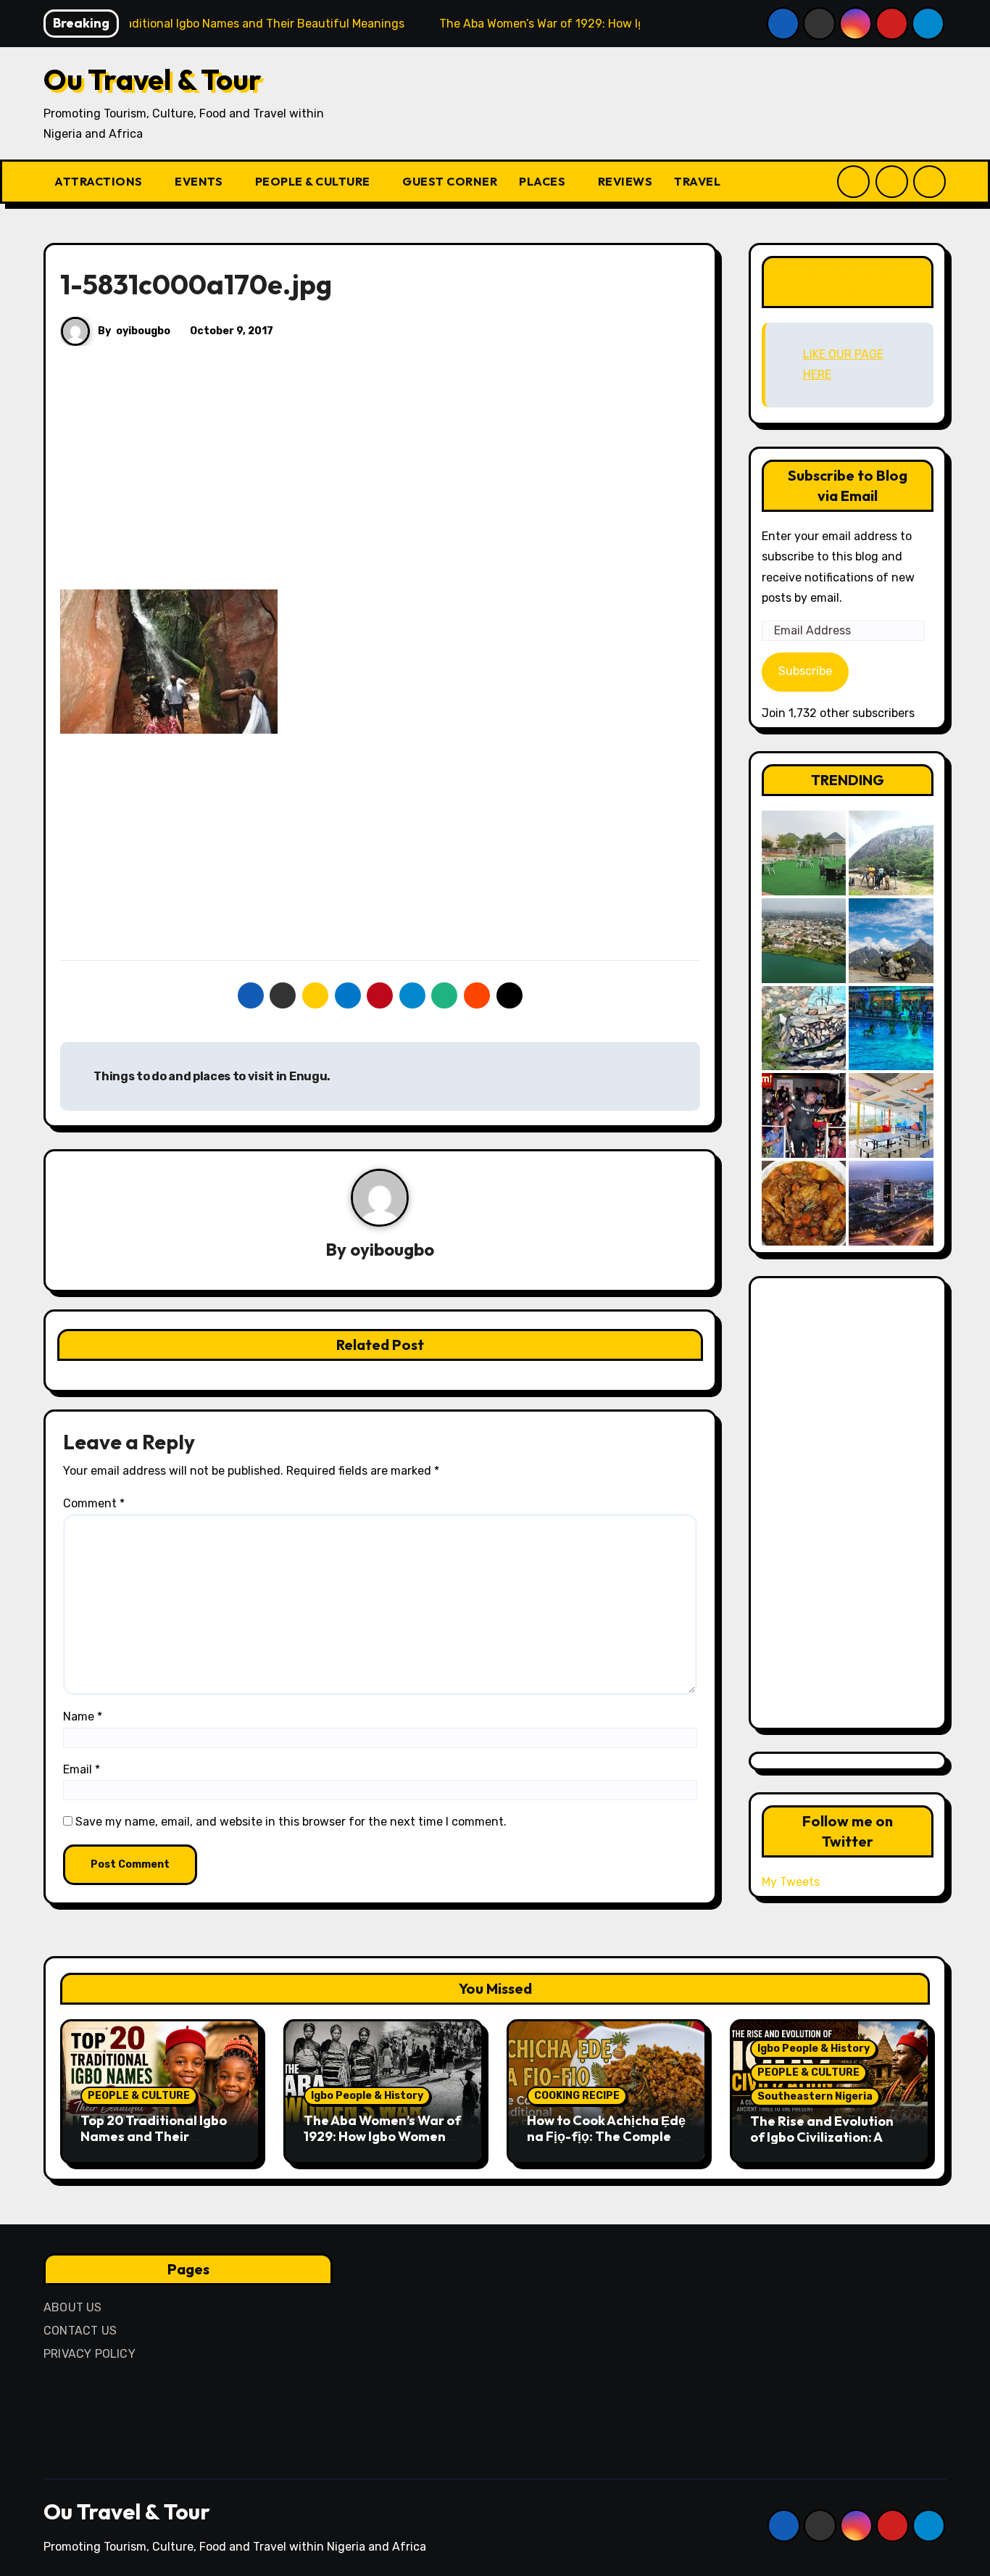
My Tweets (791, 1882)
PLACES (544, 181)
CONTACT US (80, 2331)
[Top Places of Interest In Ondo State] (891, 853)
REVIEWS (625, 181)
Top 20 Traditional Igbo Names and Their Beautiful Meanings (154, 2136)
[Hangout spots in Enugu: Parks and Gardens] (804, 853)
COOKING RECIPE (577, 2096)
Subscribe (805, 671)
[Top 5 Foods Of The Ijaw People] (804, 1203)
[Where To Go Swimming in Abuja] (891, 1028)
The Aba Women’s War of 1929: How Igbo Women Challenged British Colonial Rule (382, 2144)
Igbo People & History (367, 2096)
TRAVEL (699, 181)
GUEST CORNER (450, 181)
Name (83, 1716)
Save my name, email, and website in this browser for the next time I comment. (291, 1822)
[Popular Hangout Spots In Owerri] (804, 1115)
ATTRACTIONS (100, 181)
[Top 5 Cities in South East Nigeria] (804, 941)
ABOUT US (73, 2307)
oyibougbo (143, 331)
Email (82, 1769)
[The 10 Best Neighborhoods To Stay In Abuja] (891, 1203)
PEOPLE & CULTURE (314, 181)
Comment (94, 1503)
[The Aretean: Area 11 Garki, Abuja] (891, 1115)
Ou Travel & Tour (153, 79)
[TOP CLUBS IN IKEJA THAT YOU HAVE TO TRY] (804, 1028)
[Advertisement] (382, 482)
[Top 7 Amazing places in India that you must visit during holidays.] (891, 941)
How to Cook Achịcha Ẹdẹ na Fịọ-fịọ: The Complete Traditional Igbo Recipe (606, 2136)
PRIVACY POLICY (90, 2354)
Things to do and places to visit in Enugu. (211, 1076)
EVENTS (200, 181)
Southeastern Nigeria (815, 2096)
